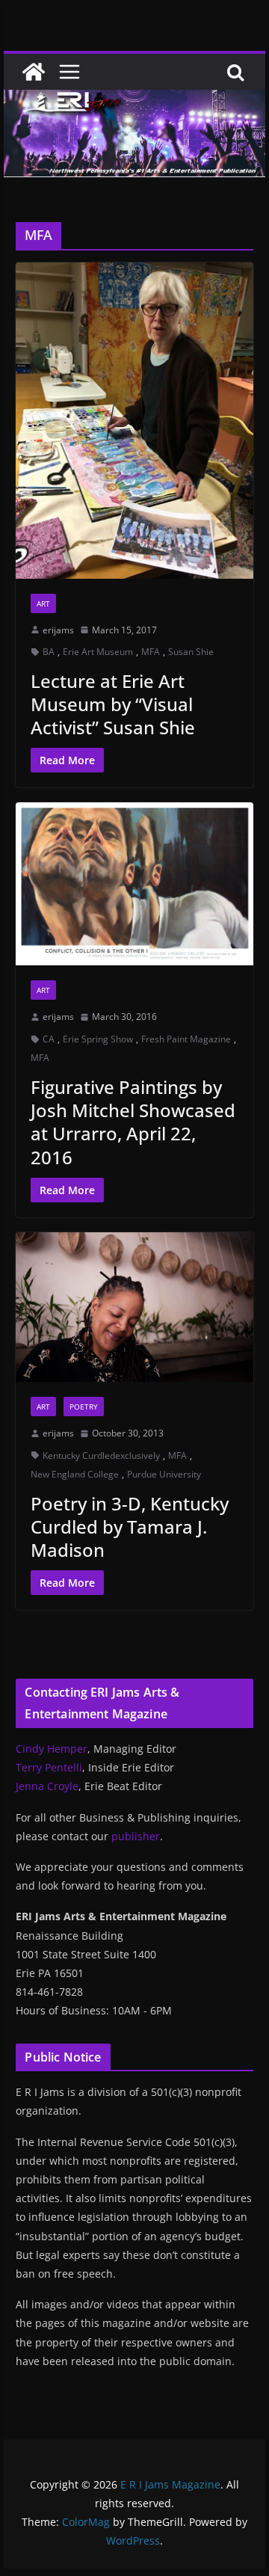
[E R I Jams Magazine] (34, 72)
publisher (136, 1836)
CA (49, 1039)
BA (49, 652)
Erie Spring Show (98, 1039)
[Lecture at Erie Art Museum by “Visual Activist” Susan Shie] (134, 421)
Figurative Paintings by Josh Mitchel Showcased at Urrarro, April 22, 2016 (133, 1122)
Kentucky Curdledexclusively (101, 1455)
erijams (58, 630)
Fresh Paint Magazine (186, 1039)
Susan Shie (191, 652)
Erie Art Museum (98, 652)
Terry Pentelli (49, 1767)
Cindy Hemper (52, 1749)
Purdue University (164, 1474)
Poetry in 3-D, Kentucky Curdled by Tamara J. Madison (130, 1527)
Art (43, 603)
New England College (75, 1474)
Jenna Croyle (47, 1786)
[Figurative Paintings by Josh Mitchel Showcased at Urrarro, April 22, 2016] (134, 884)
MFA (151, 652)
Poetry (84, 1407)
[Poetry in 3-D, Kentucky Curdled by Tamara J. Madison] (134, 1307)
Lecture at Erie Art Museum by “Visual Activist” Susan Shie (113, 704)
